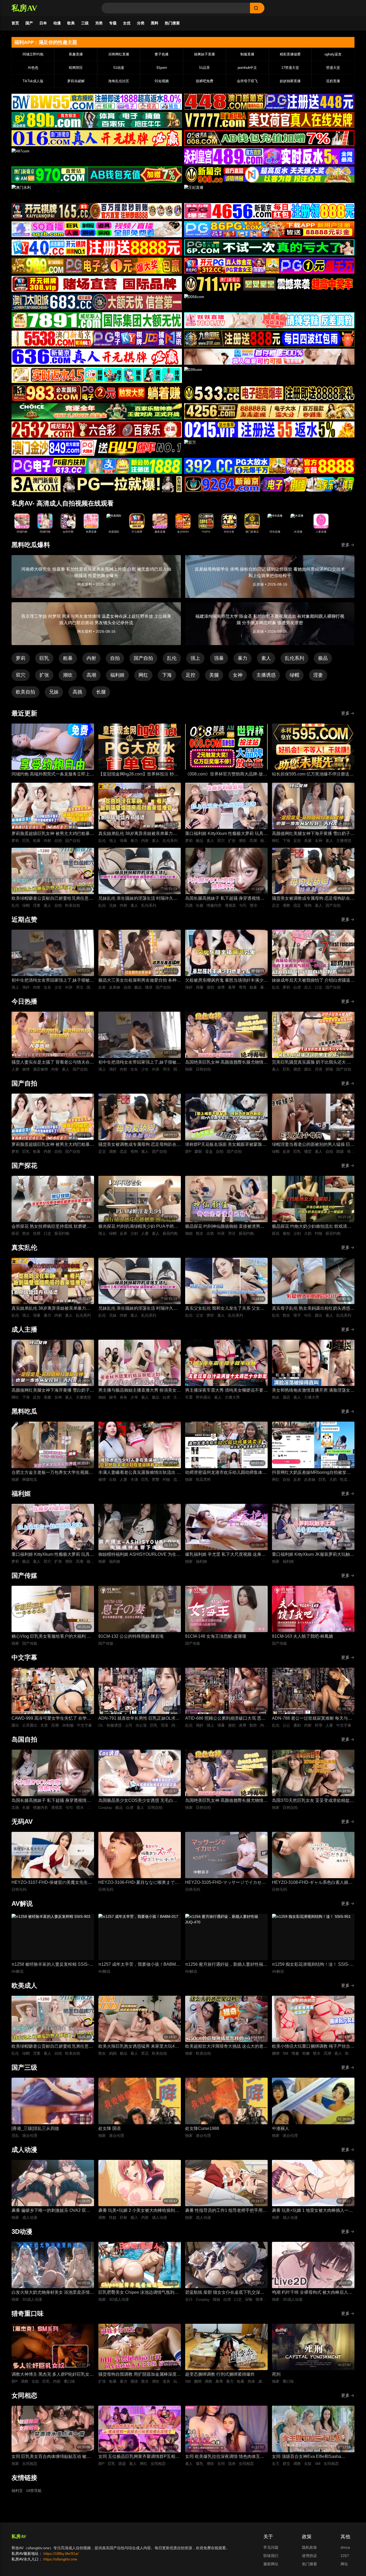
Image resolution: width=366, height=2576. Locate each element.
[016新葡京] (97, 138)
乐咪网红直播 (119, 54)
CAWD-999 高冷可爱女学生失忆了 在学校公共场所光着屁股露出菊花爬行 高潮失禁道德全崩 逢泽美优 (53, 1719)
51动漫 (119, 68)
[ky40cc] (97, 247)
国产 (29, 23)
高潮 (91, 675)
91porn (162, 68)
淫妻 (318, 675)
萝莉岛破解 (76, 81)
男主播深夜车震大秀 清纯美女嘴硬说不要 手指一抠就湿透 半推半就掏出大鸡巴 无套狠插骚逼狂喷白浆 (225, 1391)
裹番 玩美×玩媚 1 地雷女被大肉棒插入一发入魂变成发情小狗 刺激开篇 (312, 2211)
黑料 (155, 23)
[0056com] (269, 302)
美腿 (214, 675)
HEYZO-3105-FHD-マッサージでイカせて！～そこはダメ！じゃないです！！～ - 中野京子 (225, 1883)
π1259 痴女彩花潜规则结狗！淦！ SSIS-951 (311, 1965)
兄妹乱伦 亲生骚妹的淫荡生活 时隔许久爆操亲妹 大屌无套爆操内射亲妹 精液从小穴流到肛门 (138, 899)
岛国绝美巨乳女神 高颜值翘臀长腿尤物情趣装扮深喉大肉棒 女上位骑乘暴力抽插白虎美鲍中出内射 (226, 1063)
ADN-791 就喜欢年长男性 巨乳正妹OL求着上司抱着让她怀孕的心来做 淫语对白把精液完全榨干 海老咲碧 (140, 1719)
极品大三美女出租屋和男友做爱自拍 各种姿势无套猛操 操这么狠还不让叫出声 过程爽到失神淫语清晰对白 (140, 981)
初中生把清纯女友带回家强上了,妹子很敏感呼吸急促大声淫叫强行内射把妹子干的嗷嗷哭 (53, 981)
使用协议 (309, 2556)
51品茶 (204, 68)
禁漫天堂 (333, 68)
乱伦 (172, 658)
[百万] (269, 448)
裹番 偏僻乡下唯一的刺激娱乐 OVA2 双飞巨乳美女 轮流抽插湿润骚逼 (51, 2211)
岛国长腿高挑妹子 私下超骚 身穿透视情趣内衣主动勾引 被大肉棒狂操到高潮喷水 (225, 899)
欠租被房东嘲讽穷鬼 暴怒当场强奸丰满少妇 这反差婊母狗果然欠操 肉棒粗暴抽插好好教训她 (226, 981)
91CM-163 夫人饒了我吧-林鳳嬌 (302, 1636)
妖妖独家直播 (290, 81)
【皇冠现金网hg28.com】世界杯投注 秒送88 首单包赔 (138, 775)
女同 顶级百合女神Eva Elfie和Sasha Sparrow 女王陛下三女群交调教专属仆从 (311, 2457)
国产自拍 (143, 658)
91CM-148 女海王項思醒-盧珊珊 (216, 1636)
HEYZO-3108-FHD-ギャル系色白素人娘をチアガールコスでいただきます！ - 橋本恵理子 (312, 1883)
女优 (127, 23)
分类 (141, 23)
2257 (345, 2556)
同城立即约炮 (33, 54)
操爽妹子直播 (204, 54)
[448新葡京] (269, 102)
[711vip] (269, 284)
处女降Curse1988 (202, 2128)
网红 (143, 675)
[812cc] (269, 466)
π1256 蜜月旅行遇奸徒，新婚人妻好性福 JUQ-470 (224, 1965)
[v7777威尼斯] (269, 120)
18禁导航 (34, 2491)
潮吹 (68, 675)
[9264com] (269, 484)
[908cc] (269, 175)
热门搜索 (172, 23)
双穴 (21, 675)
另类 (99, 23)
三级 (85, 23)
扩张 (44, 675)
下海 (167, 675)
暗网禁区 (76, 68)
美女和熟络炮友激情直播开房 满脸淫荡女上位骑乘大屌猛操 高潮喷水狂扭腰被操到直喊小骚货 (313, 1391)
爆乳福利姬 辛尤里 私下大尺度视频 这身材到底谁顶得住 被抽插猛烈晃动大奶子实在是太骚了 (226, 1555)
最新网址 (271, 2564)
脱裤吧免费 (205, 81)
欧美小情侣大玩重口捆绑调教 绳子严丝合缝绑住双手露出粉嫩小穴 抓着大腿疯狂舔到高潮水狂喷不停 (313, 2047)
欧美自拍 (25, 692)
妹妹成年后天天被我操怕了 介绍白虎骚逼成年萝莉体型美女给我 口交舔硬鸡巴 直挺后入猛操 (313, 981)
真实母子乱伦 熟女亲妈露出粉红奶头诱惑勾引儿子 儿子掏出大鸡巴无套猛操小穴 (313, 1309)
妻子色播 (162, 54)
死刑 (276, 2374)
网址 (344, 2564)
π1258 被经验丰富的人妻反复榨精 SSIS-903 (50, 1965)
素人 (266, 658)
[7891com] (97, 320)
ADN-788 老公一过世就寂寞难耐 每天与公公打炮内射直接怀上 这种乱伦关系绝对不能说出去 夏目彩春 (313, 1719)
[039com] (269, 375)
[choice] (97, 411)
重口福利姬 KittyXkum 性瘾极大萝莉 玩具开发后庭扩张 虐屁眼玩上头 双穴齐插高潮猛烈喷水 (226, 834)
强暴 (219, 658)
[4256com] (269, 411)
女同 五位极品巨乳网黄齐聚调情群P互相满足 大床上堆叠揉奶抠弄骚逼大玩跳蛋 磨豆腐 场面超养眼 (139, 2457)
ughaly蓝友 (333, 54)
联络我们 (271, 2556)
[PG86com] (269, 229)
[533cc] (269, 393)
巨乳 (44, 658)
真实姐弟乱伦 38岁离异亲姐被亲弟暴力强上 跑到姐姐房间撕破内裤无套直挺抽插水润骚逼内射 (140, 834)
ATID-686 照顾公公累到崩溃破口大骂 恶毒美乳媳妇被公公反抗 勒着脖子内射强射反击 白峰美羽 (226, 1719)
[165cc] (97, 211)
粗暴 (68, 658)
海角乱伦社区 (119, 81)
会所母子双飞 (247, 81)
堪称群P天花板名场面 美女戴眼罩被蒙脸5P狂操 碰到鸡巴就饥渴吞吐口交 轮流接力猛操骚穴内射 (226, 1145)
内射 (91, 658)
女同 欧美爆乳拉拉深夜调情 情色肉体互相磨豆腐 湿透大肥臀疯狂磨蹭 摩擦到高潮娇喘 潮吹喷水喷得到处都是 (225, 2457)
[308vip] (97, 284)
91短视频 (162, 81)
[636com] (97, 357)
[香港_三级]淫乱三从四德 (35, 2128)
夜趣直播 (76, 54)
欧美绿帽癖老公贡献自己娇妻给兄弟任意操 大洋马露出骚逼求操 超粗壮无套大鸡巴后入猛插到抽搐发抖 (53, 899)
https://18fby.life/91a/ (61, 2554)
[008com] (269, 138)
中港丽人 (281, 2128)
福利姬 (117, 675)
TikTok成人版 (33, 81)
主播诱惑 (266, 675)
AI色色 (33, 68)
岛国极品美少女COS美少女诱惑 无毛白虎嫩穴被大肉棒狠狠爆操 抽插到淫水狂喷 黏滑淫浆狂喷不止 (138, 1801)
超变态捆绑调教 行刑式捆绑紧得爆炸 (220, 2374)
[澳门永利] (97, 193)
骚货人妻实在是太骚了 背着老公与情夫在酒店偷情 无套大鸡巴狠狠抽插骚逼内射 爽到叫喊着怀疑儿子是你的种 (53, 1063)
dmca (345, 2547)
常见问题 (271, 2547)
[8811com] (97, 484)
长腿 (101, 692)
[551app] (269, 320)
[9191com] (269, 338)
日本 (43, 23)
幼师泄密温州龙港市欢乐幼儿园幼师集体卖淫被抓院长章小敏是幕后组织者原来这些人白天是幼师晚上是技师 (226, 1473)
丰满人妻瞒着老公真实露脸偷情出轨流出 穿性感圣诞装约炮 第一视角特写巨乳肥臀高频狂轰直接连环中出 (140, 1473)
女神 (238, 675)
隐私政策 (309, 2547)
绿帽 (294, 675)
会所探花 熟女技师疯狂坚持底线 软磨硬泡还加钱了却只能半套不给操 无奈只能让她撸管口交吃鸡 (53, 1227)
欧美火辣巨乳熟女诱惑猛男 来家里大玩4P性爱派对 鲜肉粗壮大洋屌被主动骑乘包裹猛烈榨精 (140, 2047)
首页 (15, 23)
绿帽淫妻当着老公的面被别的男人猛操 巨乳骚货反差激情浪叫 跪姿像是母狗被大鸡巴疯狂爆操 (313, 1145)
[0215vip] (269, 430)
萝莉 (21, 658)
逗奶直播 (333, 81)
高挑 (77, 692)
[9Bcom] (269, 247)
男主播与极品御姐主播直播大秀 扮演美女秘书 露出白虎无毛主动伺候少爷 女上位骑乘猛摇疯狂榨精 (140, 1391)
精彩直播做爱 (290, 54)
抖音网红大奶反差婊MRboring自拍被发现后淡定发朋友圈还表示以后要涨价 (311, 1473)
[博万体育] (97, 102)
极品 (323, 658)
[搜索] (257, 8)
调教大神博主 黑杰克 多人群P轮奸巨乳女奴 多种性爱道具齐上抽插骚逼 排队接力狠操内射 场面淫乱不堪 (53, 2375)
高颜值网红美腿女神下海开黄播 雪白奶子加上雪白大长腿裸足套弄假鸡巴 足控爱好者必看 (313, 834)
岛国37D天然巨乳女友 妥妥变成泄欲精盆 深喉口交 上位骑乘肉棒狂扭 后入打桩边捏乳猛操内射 (312, 1801)
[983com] (97, 393)
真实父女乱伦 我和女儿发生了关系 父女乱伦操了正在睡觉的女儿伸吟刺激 (225, 1309)
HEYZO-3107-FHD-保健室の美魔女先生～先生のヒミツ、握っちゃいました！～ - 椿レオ (52, 1883)
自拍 (115, 658)
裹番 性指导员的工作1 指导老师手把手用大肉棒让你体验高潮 (226, 2211)
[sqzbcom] (97, 229)
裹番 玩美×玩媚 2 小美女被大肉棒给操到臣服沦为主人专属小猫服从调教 (139, 2211)
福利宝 (17, 2491)
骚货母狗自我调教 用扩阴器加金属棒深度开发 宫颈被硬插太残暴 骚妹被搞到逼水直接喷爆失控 (140, 2375)
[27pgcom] (269, 266)
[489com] (269, 156)
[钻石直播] (269, 357)
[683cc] (97, 302)
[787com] (97, 175)
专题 (113, 23)
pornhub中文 (247, 68)
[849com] (97, 448)
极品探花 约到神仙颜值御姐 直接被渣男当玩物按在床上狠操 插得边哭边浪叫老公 (225, 1227)
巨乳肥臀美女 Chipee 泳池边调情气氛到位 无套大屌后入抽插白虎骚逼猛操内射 (139, 2293)
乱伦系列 (294, 658)
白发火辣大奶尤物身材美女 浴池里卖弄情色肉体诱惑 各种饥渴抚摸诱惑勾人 (53, 2293)
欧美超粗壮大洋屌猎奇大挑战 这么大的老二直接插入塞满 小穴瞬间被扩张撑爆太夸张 (226, 2047)
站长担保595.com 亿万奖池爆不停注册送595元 (311, 775)
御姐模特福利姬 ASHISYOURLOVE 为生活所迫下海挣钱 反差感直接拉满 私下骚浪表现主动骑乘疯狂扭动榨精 (139, 1555)
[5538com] (97, 338)
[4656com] (269, 211)
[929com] (97, 266)
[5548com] (97, 375)
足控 (191, 675)
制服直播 (247, 54)
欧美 (71, 23)
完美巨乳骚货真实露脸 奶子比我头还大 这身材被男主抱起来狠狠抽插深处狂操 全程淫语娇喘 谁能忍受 (313, 1063)
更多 (345, 545)
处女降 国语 (110, 2128)
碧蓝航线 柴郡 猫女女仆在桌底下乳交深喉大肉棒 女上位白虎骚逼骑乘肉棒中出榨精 (225, 2293)
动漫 (57, 23)
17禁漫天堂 (290, 68)
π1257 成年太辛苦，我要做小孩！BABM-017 (138, 1965)
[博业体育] (97, 120)
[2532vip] (97, 430)
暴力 (242, 658)
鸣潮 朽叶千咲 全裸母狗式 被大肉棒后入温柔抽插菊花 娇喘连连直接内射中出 (312, 2293)
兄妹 (54, 692)
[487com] (97, 156)
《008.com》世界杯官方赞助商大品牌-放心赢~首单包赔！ (226, 775)
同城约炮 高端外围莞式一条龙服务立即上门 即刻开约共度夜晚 (53, 775)
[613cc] (97, 466)
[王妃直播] (269, 193)
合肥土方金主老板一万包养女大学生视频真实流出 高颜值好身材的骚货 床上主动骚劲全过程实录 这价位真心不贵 (52, 1473)
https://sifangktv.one (60, 2559)
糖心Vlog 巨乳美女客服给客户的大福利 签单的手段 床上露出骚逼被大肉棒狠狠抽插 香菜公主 (51, 1637)
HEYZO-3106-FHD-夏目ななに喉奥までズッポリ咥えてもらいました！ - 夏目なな (139, 1883)
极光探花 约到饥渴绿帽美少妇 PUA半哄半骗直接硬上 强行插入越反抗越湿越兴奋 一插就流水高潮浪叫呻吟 (138, 1227)
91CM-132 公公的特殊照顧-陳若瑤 (131, 1636)
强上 (195, 658)
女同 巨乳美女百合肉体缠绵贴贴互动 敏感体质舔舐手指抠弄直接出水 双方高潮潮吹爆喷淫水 (53, 2457)
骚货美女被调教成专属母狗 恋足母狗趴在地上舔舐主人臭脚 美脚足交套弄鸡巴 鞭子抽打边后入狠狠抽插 (313, 899)
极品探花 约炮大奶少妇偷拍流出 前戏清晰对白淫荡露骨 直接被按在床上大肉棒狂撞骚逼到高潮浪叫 (313, 1227)
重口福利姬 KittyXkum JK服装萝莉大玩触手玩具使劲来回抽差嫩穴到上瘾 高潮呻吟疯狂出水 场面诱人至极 (313, 1555)
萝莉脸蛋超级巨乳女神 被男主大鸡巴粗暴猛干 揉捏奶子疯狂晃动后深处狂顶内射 (53, 834)
